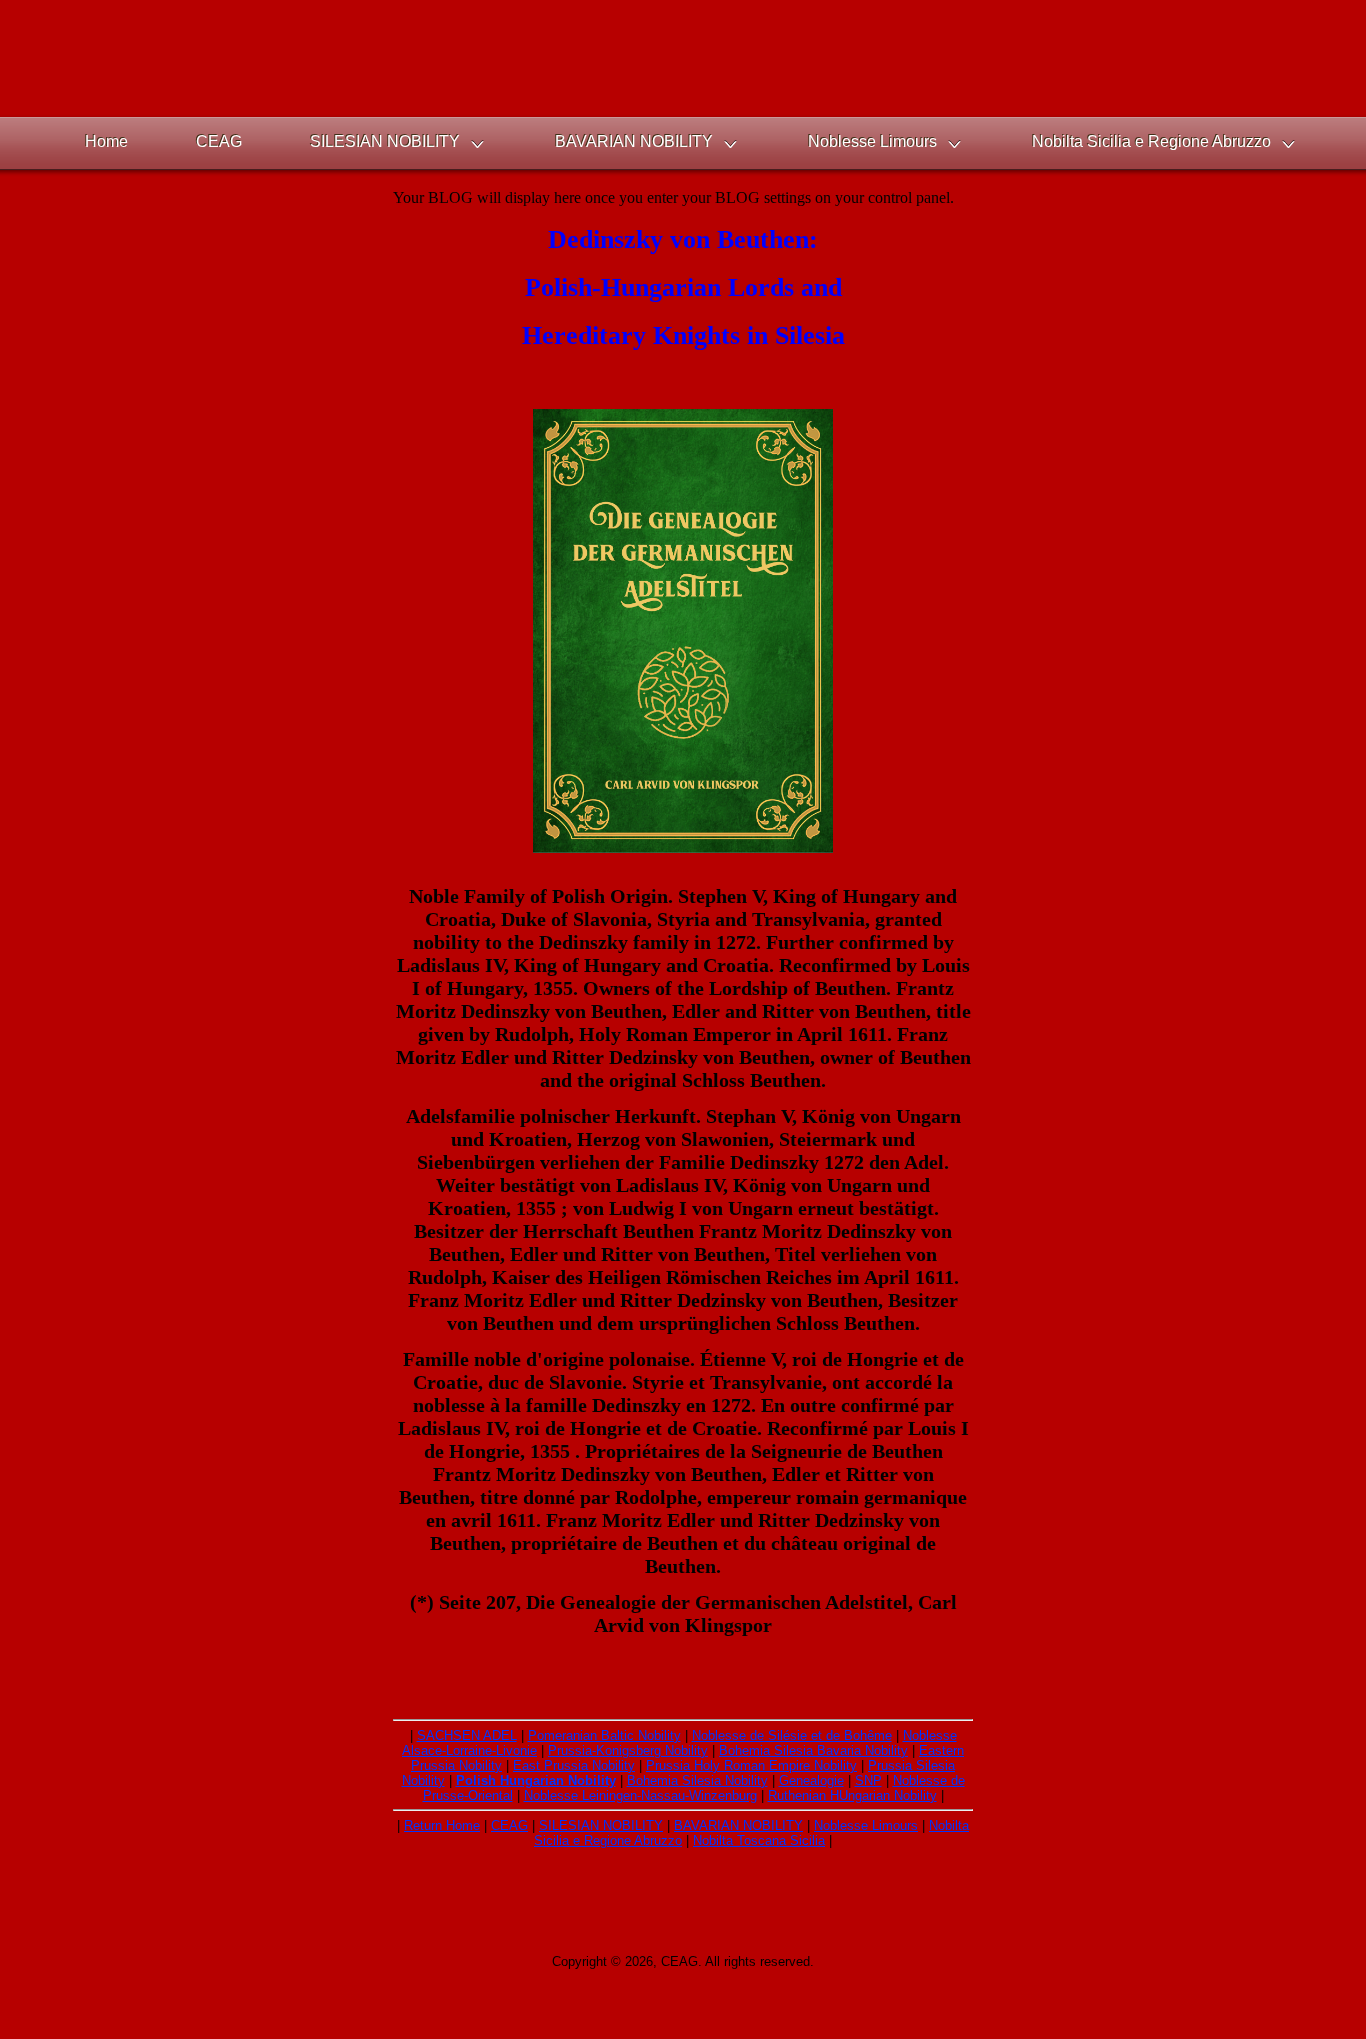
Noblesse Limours (866, 1825)
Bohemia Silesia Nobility (697, 1780)
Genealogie (811, 1780)
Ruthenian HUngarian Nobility (852, 1795)
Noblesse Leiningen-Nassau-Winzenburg (640, 1795)
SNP (868, 1780)
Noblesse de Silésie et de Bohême (792, 1735)
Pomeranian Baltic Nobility (604, 1735)
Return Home (442, 1825)
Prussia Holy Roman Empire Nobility (751, 1765)
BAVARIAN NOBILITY (738, 1825)
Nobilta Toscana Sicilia (759, 1840)
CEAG (509, 1825)
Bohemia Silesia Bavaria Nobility (813, 1750)
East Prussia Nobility (574, 1765)
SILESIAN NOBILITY (601, 1825)
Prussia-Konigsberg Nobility (628, 1750)
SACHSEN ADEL (467, 1735)
